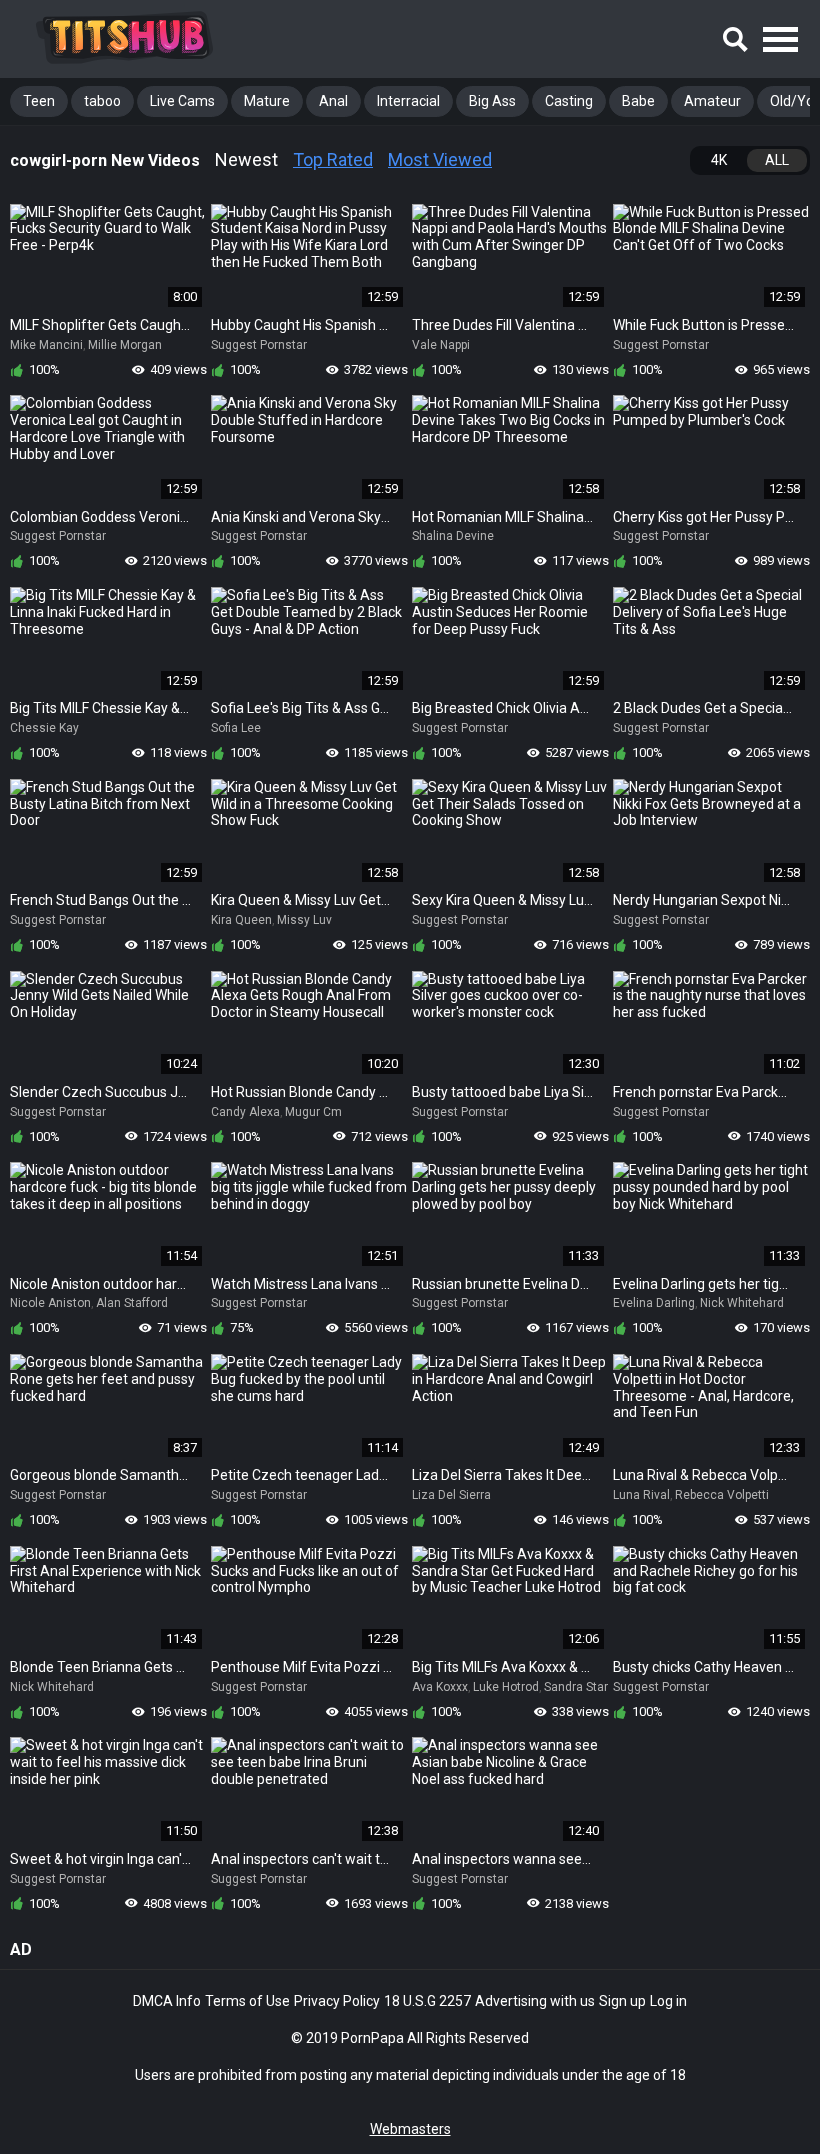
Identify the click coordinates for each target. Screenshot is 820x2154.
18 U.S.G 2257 (427, 2001)
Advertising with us (535, 2001)
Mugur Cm (313, 1112)
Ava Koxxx (440, 1687)
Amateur (712, 101)
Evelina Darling (654, 1303)
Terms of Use (247, 2001)
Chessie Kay (44, 728)
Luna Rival (641, 1495)
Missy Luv (304, 920)
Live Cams (182, 101)
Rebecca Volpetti (722, 1495)
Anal (333, 101)
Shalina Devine (453, 536)
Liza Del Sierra (451, 1495)
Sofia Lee (236, 728)
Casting (569, 101)
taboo (102, 101)
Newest (246, 159)
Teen (39, 101)
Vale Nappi (441, 345)
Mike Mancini (46, 345)
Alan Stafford (132, 1303)
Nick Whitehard (742, 1303)
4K (719, 160)
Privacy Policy (337, 2001)
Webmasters (410, 2129)
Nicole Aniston (50, 1303)
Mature (267, 101)
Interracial (408, 101)
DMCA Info (167, 2001)
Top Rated (333, 159)
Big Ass (492, 101)
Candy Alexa (245, 1112)
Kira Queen (241, 920)
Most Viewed (440, 159)
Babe (638, 101)
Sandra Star (576, 1687)
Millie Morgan (125, 345)
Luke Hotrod (506, 1687)
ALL (777, 160)
